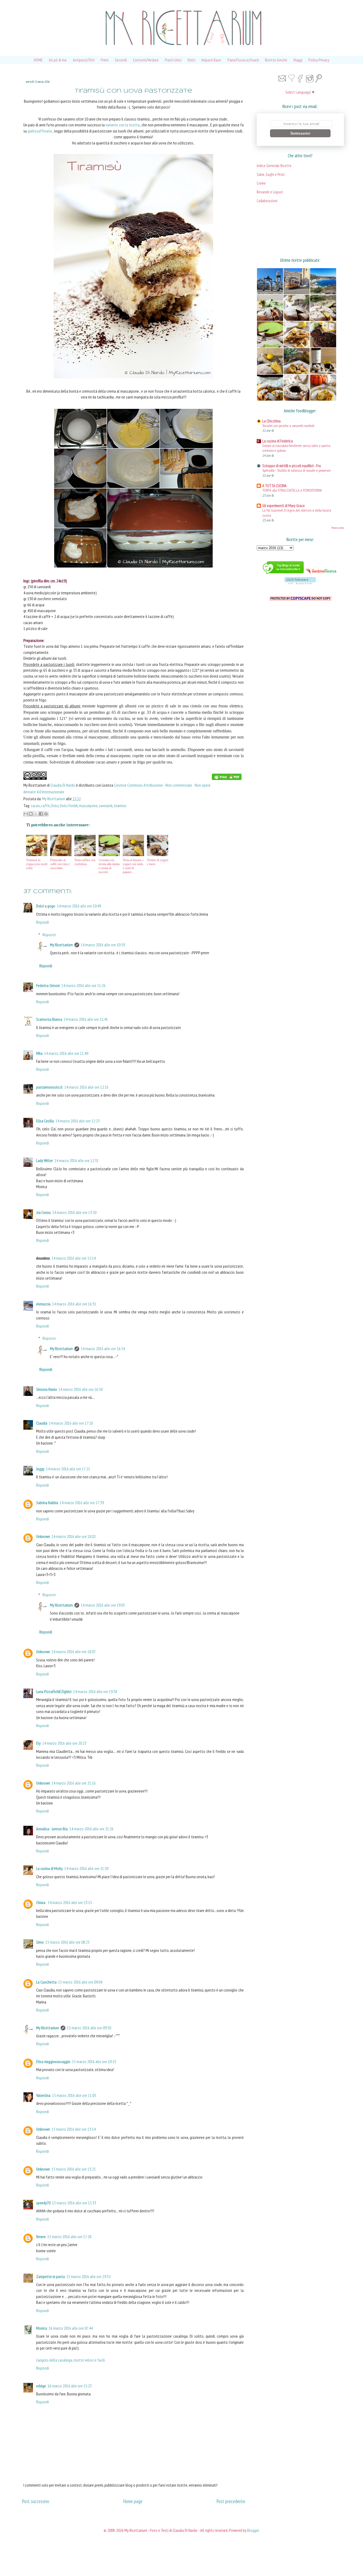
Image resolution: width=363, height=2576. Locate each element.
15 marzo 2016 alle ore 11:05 (74, 2095)
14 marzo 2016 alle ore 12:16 (86, 1087)
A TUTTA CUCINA (274, 486)
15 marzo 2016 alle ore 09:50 (89, 2028)
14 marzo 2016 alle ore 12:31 (77, 1160)
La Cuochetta (46, 1982)
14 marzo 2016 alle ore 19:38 (95, 1691)
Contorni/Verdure (146, 60)
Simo (40, 1942)
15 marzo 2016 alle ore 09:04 (80, 1982)
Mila (39, 1053)
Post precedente (231, 2501)
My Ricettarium (54, 799)
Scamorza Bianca (49, 1019)
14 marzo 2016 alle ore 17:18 (71, 1423)
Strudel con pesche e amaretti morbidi (288, 426)
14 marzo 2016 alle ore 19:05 (103, 1605)
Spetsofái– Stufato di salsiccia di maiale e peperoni (297, 470)
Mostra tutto (338, 528)
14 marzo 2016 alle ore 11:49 (66, 1053)
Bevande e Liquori (270, 192)
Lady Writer (45, 1160)
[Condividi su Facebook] (41, 814)
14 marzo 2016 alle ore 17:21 (68, 1469)
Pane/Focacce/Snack (243, 60)
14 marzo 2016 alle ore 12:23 (78, 1121)
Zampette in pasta (50, 2276)
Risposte (49, 935)
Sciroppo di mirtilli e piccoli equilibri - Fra (292, 466)
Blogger (253, 2530)
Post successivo (35, 2501)
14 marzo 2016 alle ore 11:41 (86, 1019)
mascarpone (88, 806)
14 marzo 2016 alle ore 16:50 (81, 1389)
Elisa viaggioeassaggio (53, 2061)
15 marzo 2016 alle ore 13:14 (74, 2129)
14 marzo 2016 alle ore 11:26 (83, 985)
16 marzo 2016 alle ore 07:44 (71, 2328)
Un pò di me (58, 60)
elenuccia (43, 1304)
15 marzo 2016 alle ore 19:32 (88, 2276)
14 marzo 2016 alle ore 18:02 (74, 1536)
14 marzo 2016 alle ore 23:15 (70, 1902)
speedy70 (43, 2203)
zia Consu (43, 1212)
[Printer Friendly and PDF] (227, 778)
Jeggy (40, 1469)
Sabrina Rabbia (47, 1503)
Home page (133, 2501)
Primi (105, 60)
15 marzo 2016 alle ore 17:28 (69, 2237)
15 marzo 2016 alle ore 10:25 (94, 2061)
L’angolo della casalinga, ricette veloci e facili (71, 2360)
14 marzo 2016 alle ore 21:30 (86, 1868)
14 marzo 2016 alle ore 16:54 (103, 1349)
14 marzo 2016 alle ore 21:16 (74, 1783)
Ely (38, 1743)
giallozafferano (40, 131)
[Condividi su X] (36, 814)
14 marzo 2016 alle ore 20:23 (64, 1743)
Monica (42, 2328)
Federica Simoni (48, 985)
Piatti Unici (173, 60)
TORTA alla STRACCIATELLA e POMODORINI (292, 490)
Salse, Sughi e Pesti (271, 174)
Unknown (43, 1536)
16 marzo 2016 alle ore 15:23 (70, 2386)
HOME (38, 60)
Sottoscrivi (300, 133)
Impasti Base (211, 60)
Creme (261, 183)
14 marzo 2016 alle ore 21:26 (91, 1829)
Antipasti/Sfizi (84, 60)
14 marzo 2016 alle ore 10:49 (79, 906)
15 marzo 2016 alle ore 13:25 (74, 2169)
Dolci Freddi (69, 806)
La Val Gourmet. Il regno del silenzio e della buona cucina (297, 513)
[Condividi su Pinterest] (46, 814)
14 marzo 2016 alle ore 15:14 (74, 1258)
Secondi (121, 60)
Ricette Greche (276, 60)
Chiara (41, 1902)
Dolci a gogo (46, 906)
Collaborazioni (267, 201)
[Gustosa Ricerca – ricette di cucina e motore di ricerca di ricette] (321, 574)
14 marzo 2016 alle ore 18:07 (74, 1652)
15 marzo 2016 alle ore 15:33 (74, 2203)
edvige (41, 2386)
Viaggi (298, 60)
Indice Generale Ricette (274, 166)
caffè (45, 806)
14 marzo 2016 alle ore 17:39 (82, 1503)
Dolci (191, 60)
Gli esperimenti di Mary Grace (284, 506)
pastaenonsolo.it (49, 1087)
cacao (35, 806)
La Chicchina (271, 421)
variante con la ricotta (123, 125)
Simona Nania (47, 1389)
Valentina (43, 2095)
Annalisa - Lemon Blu (52, 1829)
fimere (41, 2237)
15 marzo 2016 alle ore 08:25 (67, 1942)
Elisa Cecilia (45, 1121)
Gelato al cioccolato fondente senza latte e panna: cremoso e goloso (296, 448)
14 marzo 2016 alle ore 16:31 (74, 1304)
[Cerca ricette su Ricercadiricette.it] (283, 574)
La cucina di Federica (278, 441)
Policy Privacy (319, 60)
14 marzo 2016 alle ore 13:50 (74, 1212)
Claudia (42, 1423)
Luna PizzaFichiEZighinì (54, 1691)
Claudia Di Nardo (63, 785)
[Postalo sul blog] (31, 814)
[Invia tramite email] (26, 814)
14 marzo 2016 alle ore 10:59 (103, 945)
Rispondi (43, 922)
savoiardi (106, 806)
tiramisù (120, 806)
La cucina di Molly (49, 1868)
